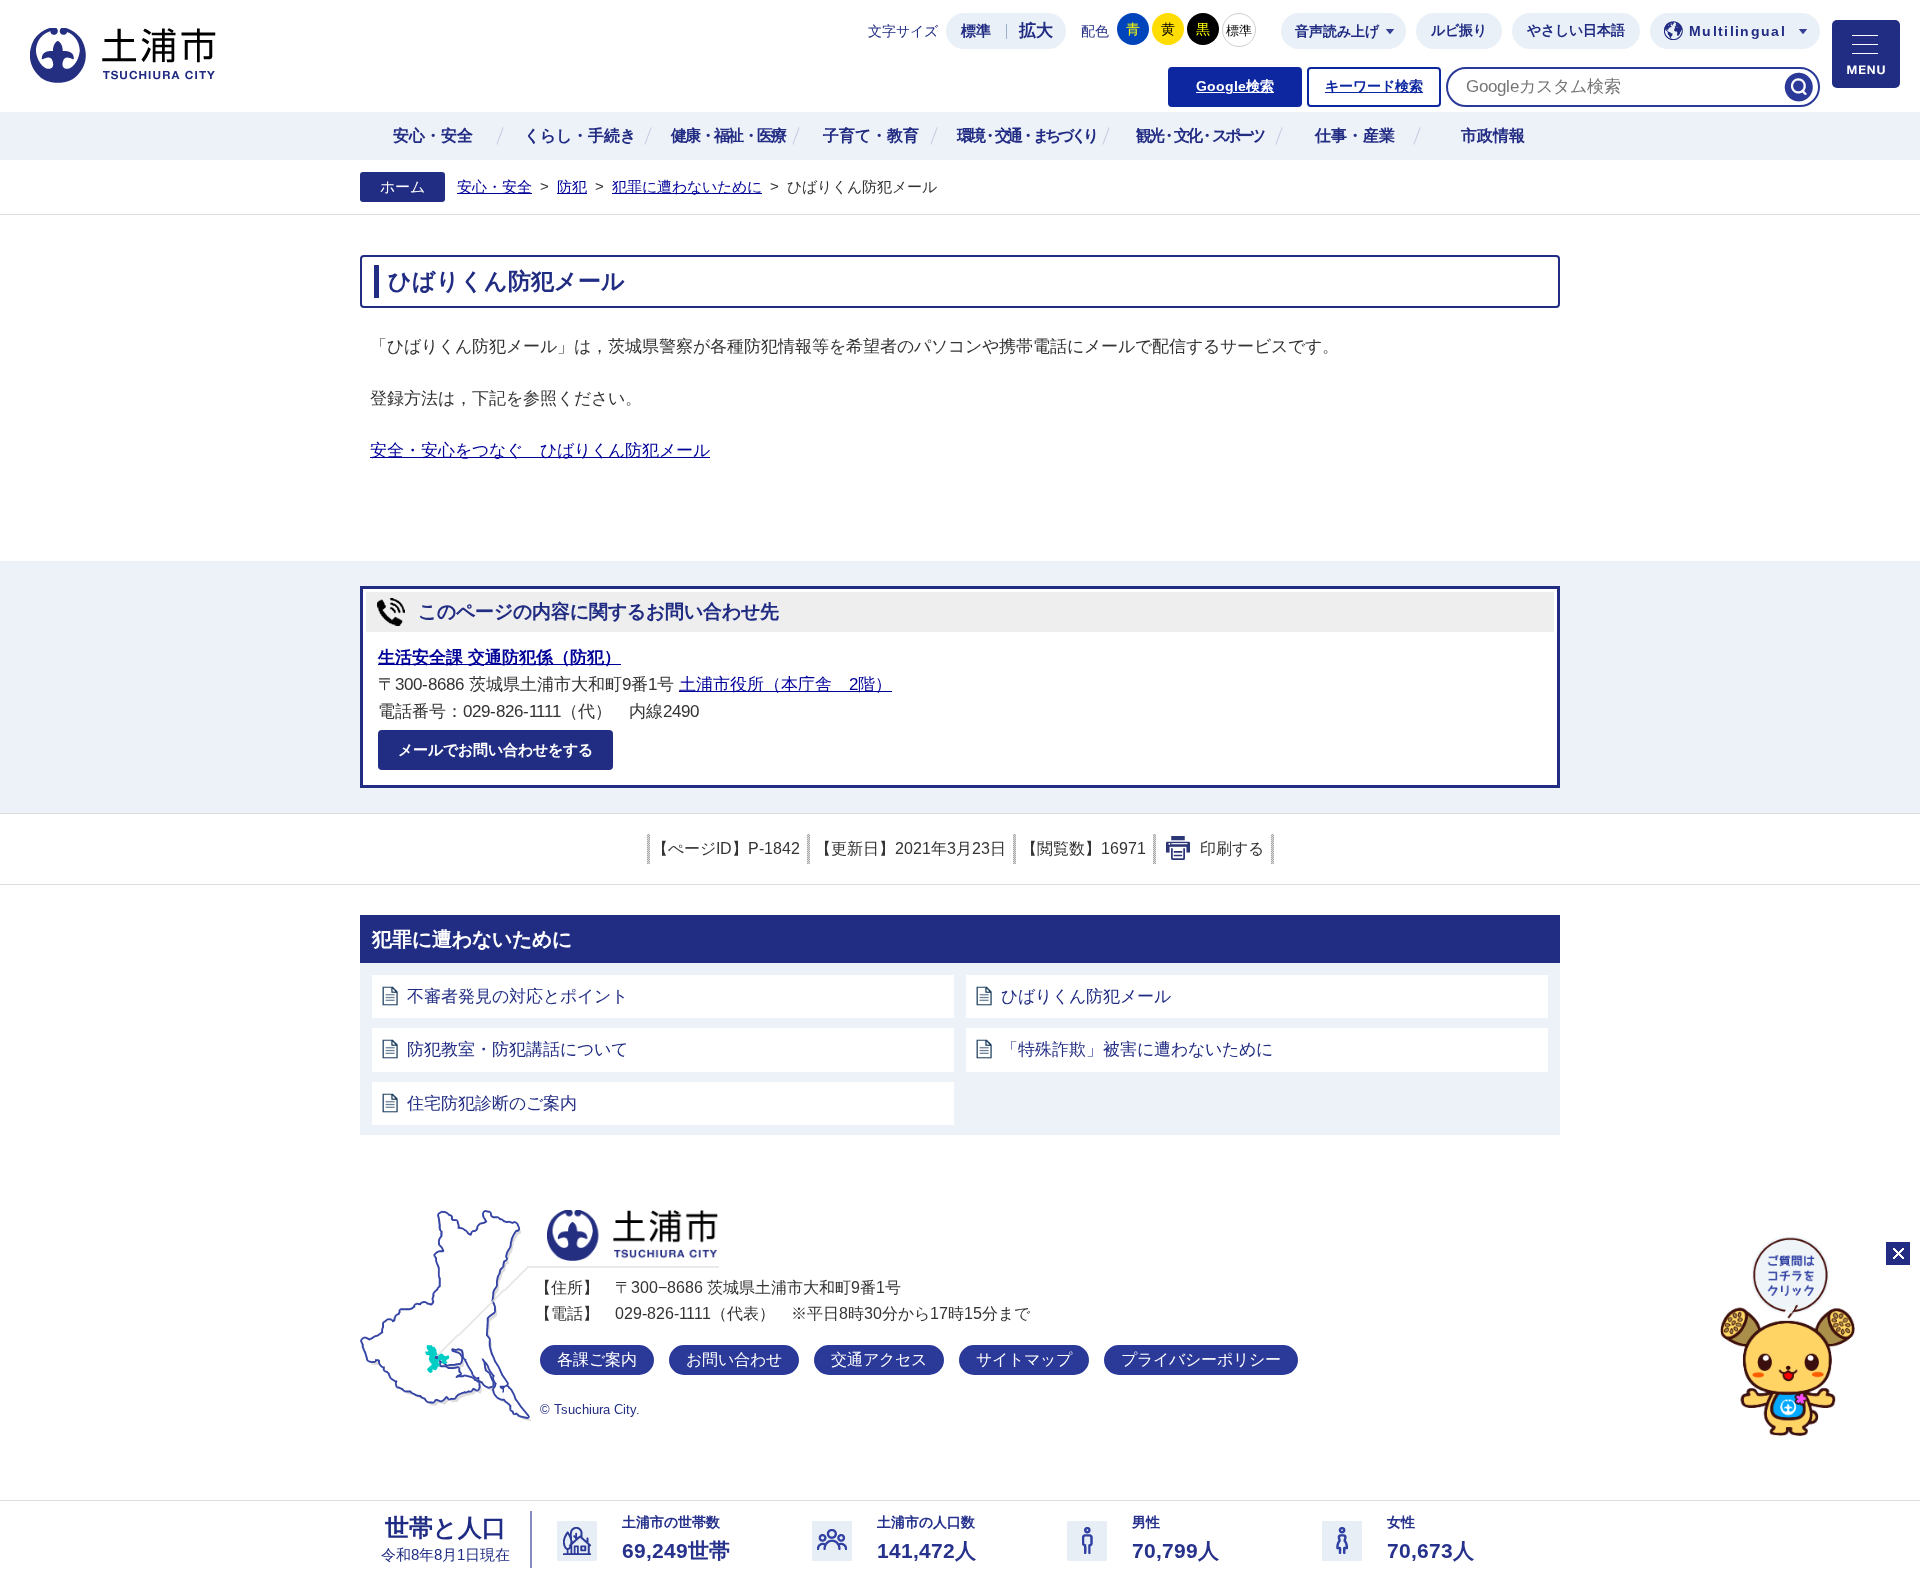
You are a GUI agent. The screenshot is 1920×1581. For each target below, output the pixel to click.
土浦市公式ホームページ (123, 55)
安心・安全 (494, 187)
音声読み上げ (1337, 31)
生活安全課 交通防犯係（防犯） (499, 657)
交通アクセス (879, 1359)
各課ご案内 (597, 1359)
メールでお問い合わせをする (495, 749)
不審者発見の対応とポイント (517, 996)
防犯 (572, 187)
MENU (1866, 54)
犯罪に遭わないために (687, 187)
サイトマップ (1024, 1359)
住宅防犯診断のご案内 (492, 1103)
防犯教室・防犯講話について (517, 1049)
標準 (976, 31)
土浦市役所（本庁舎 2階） (785, 684)
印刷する (1232, 848)
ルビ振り (1459, 30)
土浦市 (632, 1235)
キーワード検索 (1374, 86)
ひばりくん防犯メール (1086, 996)
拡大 (1036, 30)
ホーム (402, 187)
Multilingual (1737, 31)
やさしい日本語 (1576, 30)
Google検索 (1235, 86)
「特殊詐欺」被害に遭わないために (1137, 1049)
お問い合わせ (734, 1359)
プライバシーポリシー (1201, 1359)
